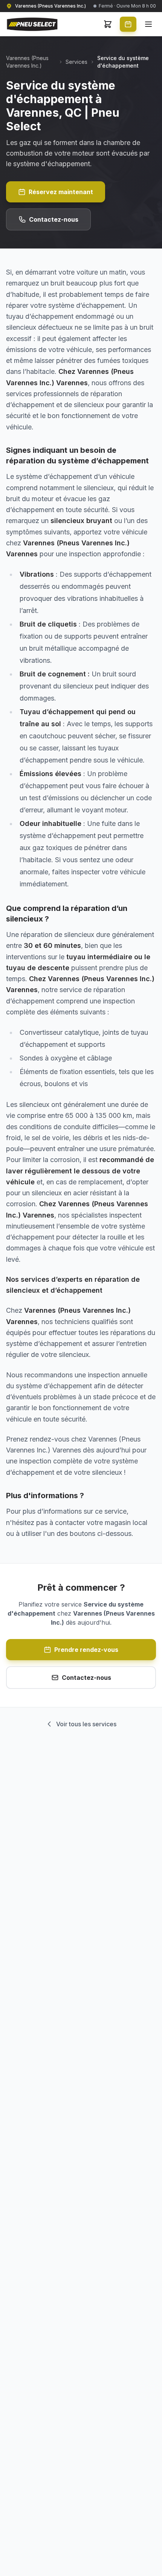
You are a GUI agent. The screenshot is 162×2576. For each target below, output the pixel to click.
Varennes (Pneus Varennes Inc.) (27, 62)
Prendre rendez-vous (86, 1650)
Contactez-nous (54, 219)
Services (76, 62)
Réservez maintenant (61, 192)
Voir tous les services (86, 1724)
